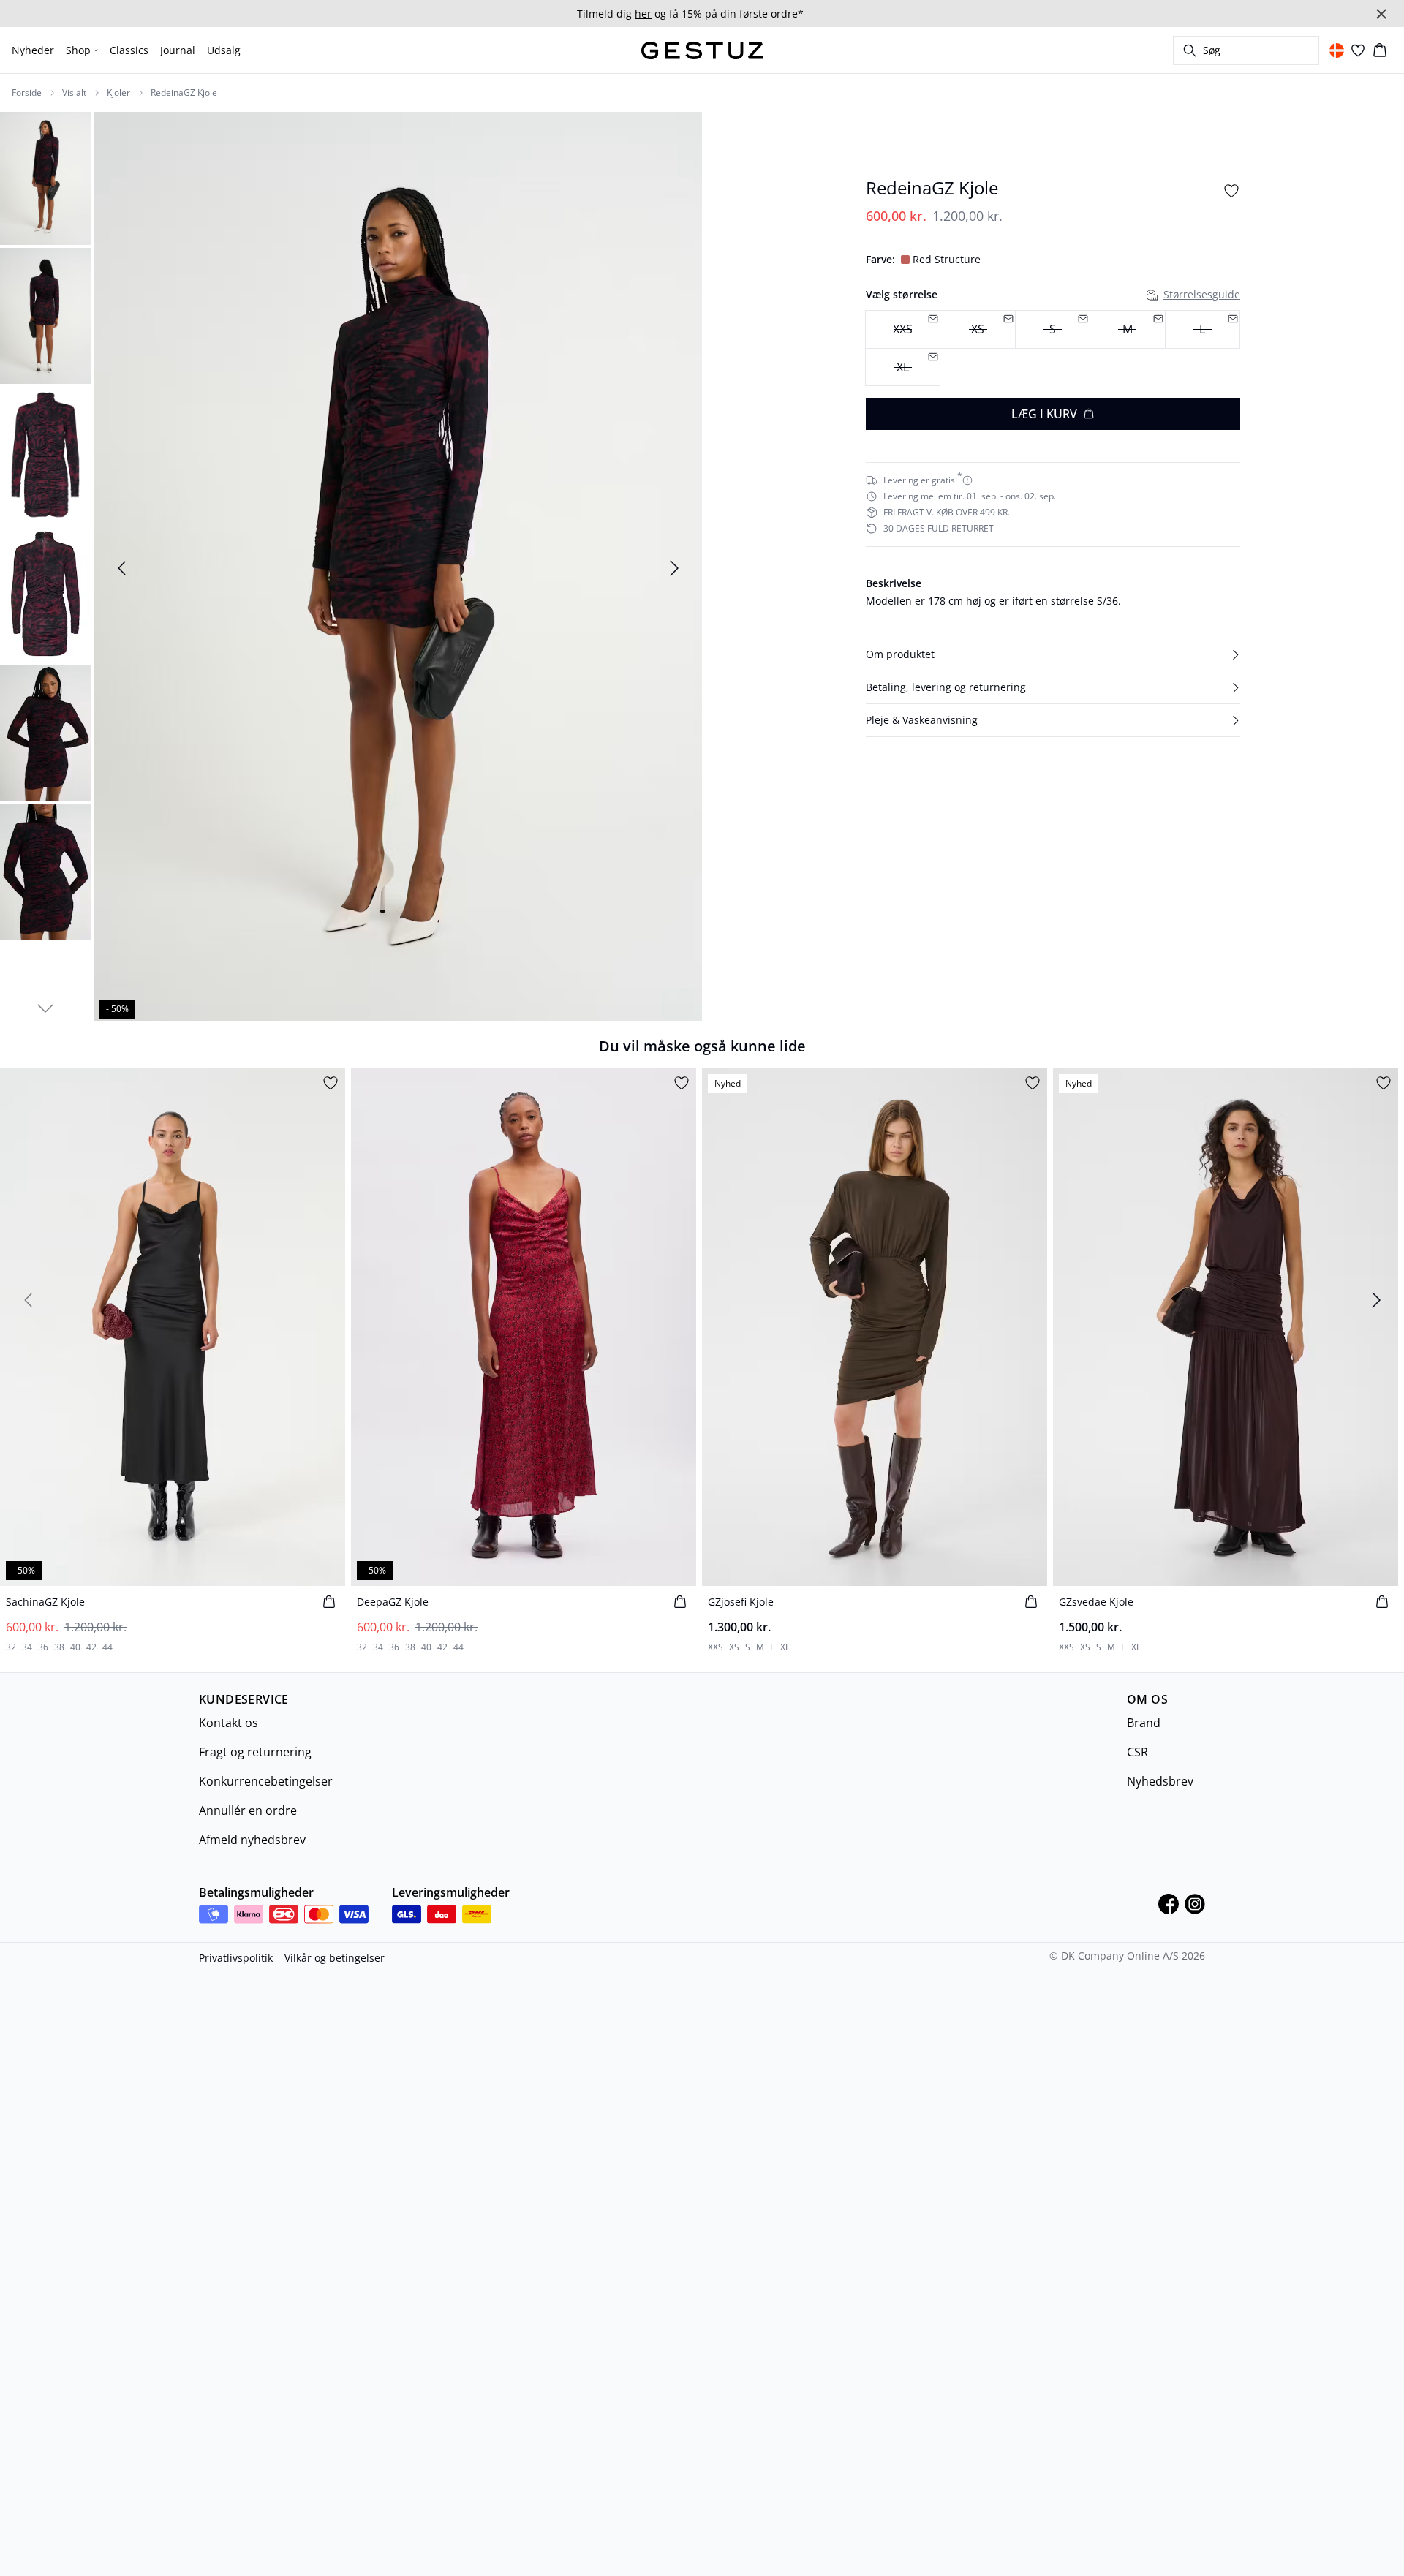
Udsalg (224, 50)
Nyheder (33, 50)
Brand (1144, 1723)
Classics (129, 50)
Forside (27, 93)
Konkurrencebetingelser (266, 1781)
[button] (1053, 654)
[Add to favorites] (1231, 191)
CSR (1137, 1752)
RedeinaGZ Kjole (184, 93)
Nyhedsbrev (1160, 1781)
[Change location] (1337, 50)
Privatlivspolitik (236, 1958)
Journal (178, 50)
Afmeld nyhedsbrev (252, 1840)
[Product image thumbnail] (45, 177)
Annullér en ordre (248, 1810)
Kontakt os (229, 1723)
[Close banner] (1381, 14)
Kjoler (118, 93)
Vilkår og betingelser (335, 1958)
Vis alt (74, 93)
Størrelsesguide (1202, 294)
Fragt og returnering (255, 1752)
